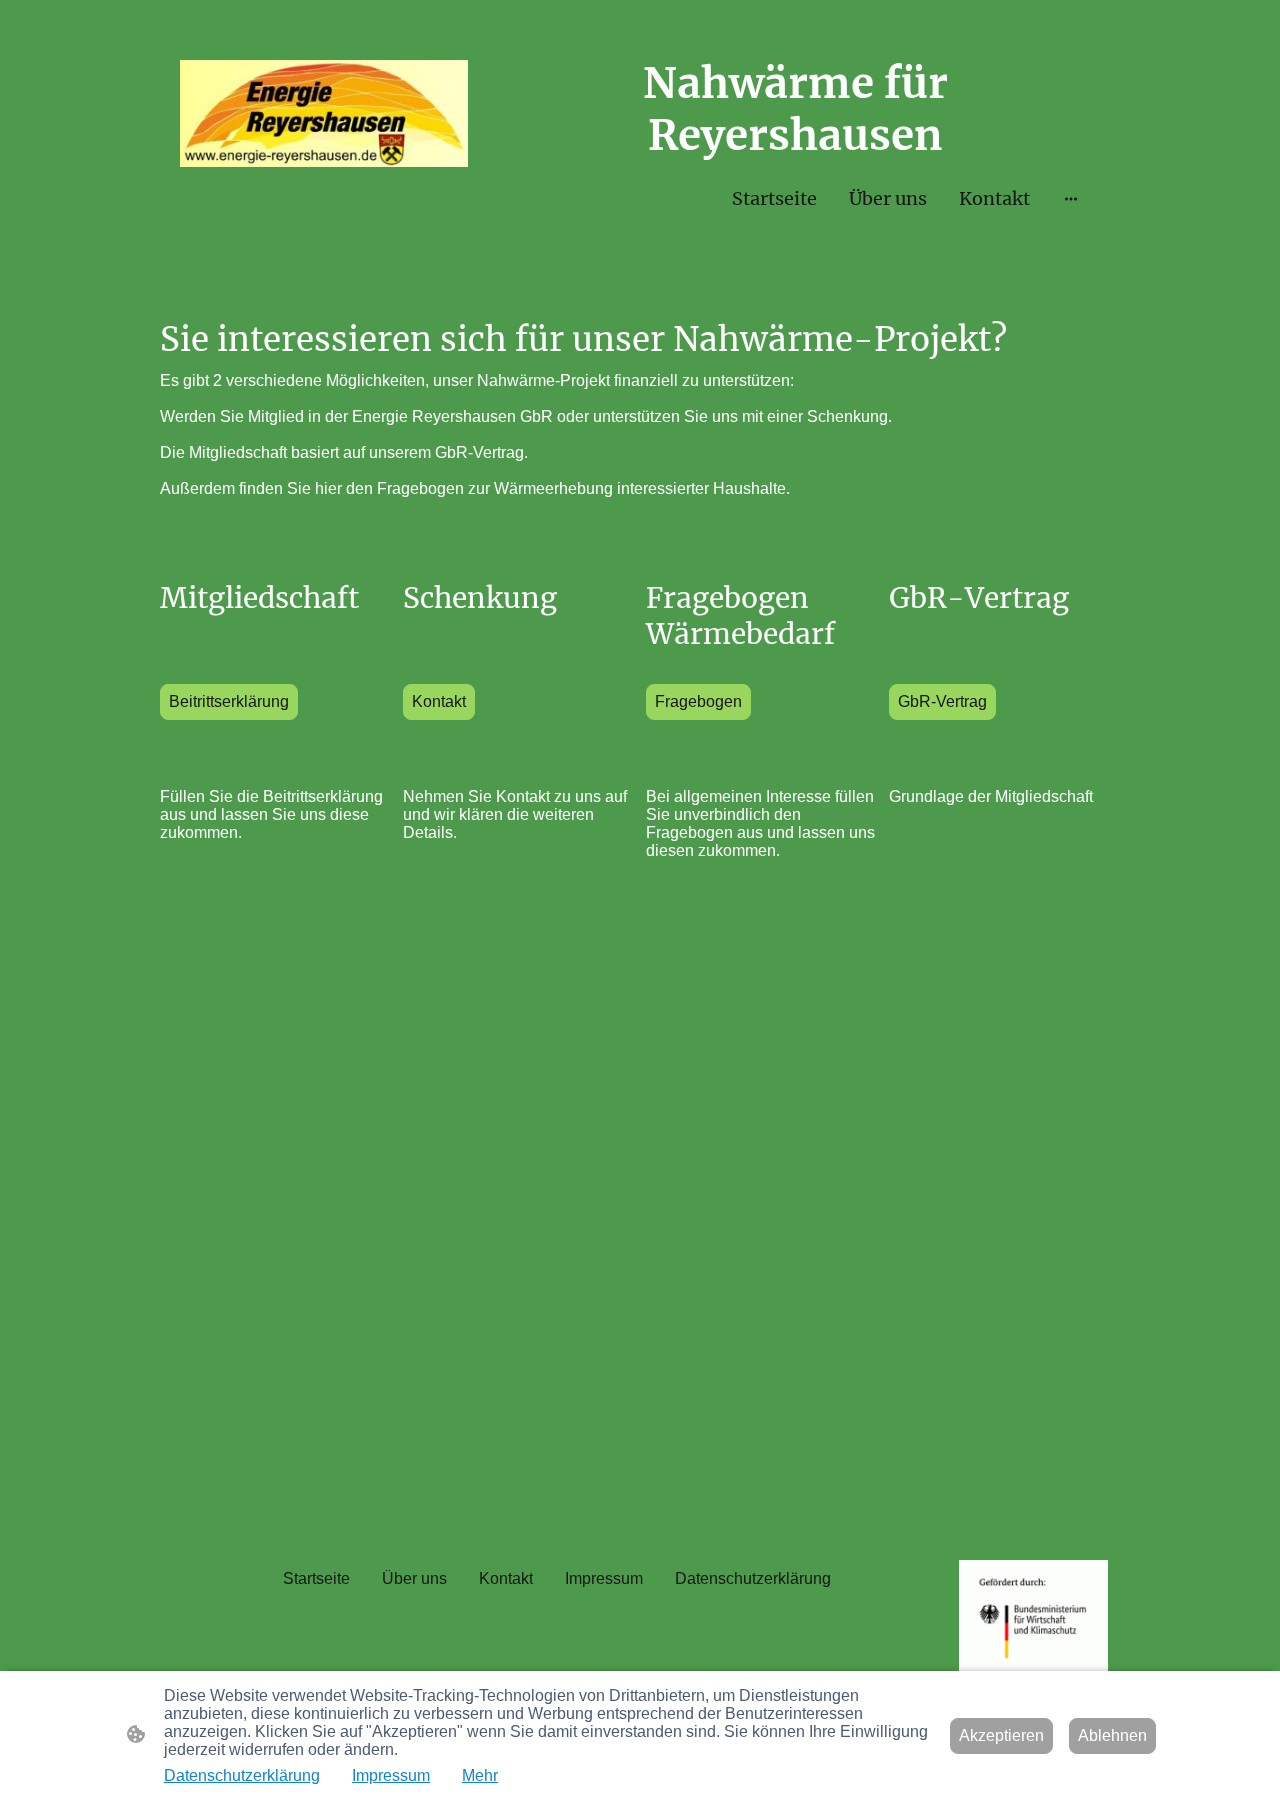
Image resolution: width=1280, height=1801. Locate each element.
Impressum (391, 1775)
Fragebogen (698, 701)
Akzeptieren (1001, 1735)
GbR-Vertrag (942, 701)
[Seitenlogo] (324, 113)
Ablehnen (1112, 1735)
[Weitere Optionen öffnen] (1071, 198)
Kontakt (439, 701)
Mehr (480, 1775)
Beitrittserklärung (229, 701)
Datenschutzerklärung (242, 1775)
